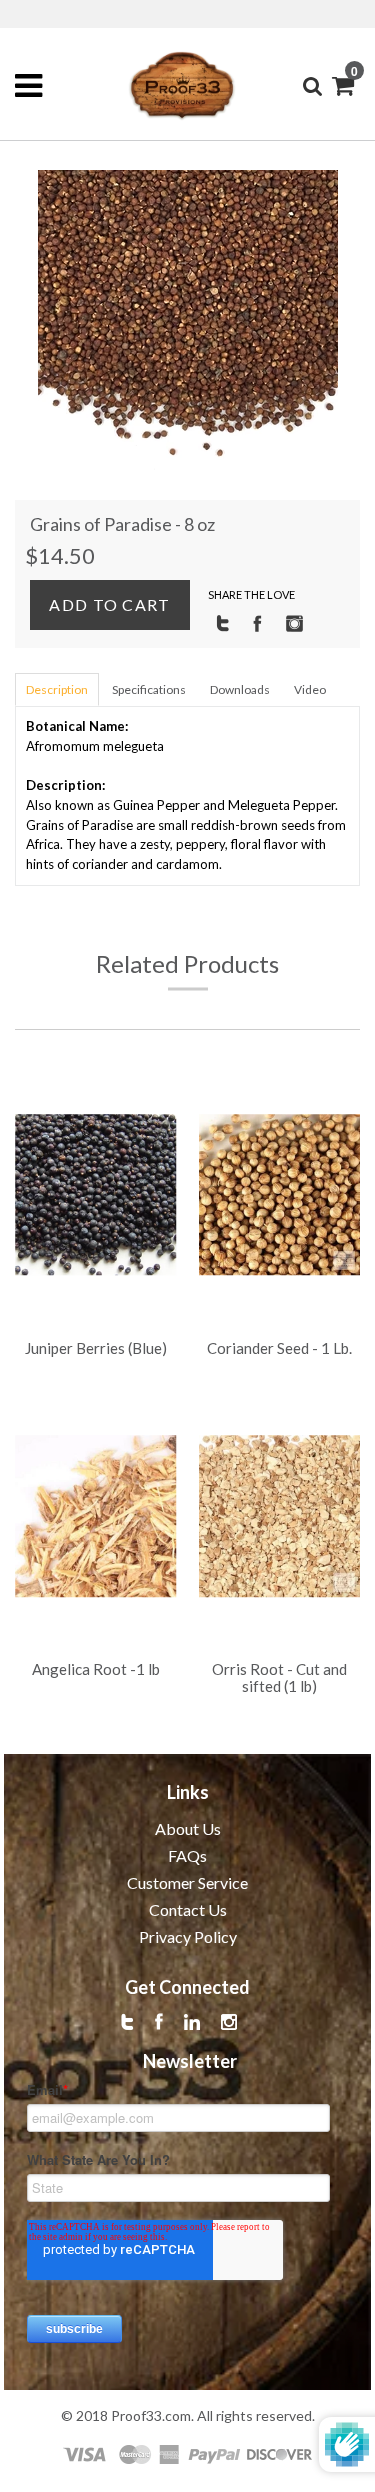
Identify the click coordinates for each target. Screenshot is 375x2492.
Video (310, 689)
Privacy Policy (188, 1936)
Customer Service (187, 1882)
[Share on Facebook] (257, 622)
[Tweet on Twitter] (222, 622)
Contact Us (188, 1909)
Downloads (240, 689)
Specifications (149, 689)
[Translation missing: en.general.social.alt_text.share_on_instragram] (294, 622)
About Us (188, 1828)
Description (57, 689)
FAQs (187, 1855)
